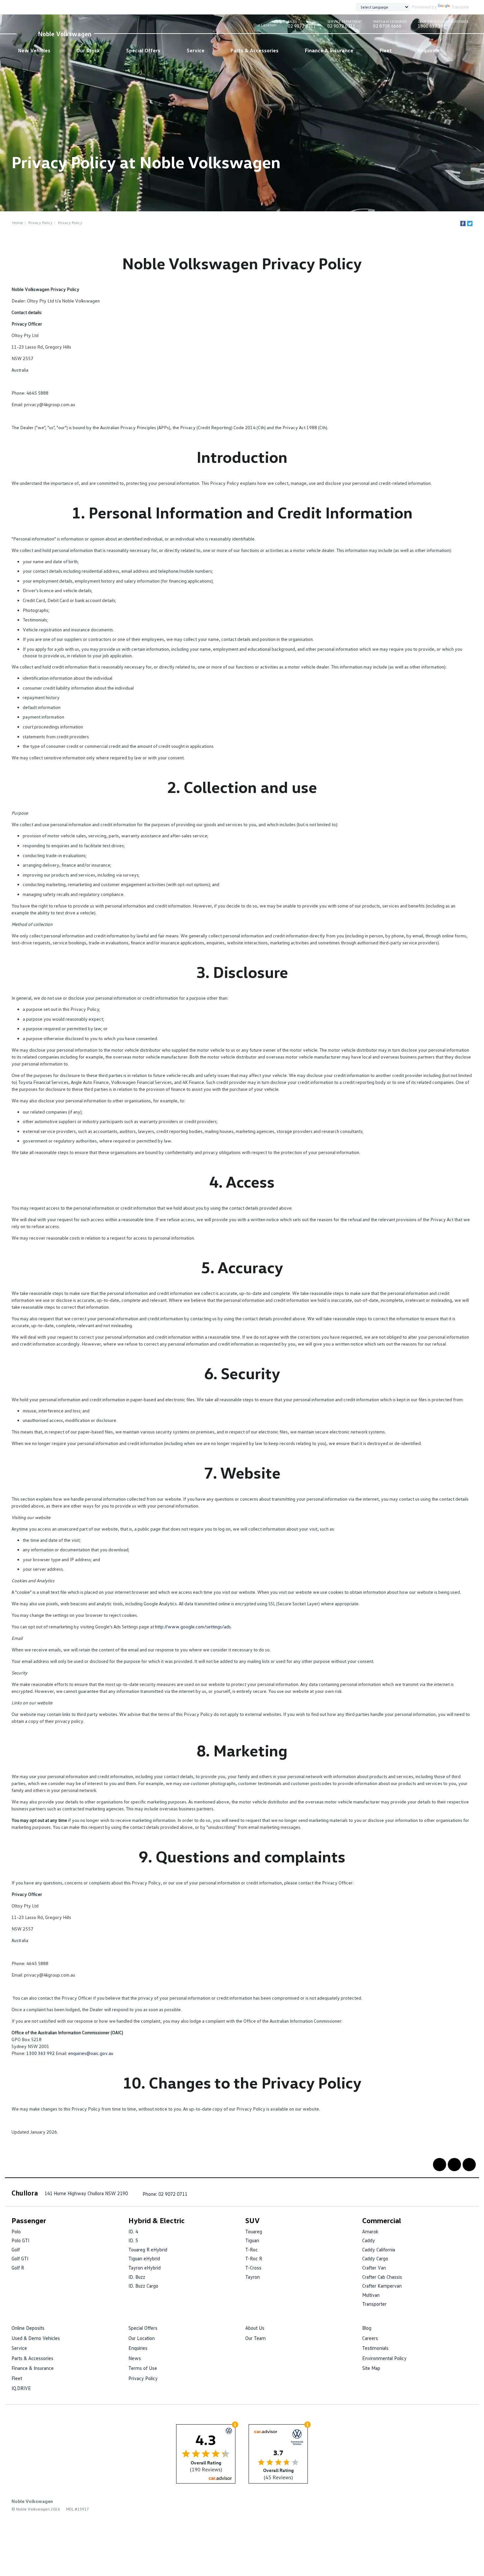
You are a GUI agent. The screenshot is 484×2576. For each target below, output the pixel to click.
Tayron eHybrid (145, 2268)
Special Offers (143, 50)
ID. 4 (133, 2231)
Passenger (29, 2220)
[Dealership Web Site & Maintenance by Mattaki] (460, 2506)
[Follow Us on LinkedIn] (454, 2165)
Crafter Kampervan (382, 2286)
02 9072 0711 (302, 25)
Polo (16, 2231)
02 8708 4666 (390, 25)
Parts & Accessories (255, 50)
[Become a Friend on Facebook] (440, 2165)
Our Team (255, 2338)
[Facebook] (463, 223)
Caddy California (379, 2249)
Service (196, 50)
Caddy (369, 2240)
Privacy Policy (40, 223)
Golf (16, 2249)
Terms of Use (143, 2368)
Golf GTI (20, 2258)
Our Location (265, 25)
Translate (460, 7)
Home (18, 223)
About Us (255, 2328)
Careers (370, 2338)
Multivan (371, 2295)
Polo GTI (20, 2240)
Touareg (254, 2231)
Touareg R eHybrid (148, 2249)
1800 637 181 (443, 25)
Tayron (253, 2277)
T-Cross (253, 2268)
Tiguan (252, 2240)
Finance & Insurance (329, 50)
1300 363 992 (40, 2053)
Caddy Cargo (375, 2258)
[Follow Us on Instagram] (469, 2165)
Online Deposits (28, 2328)
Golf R (18, 2268)
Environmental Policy (384, 2358)
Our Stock (88, 50)
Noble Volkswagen (65, 34)
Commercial (382, 2220)
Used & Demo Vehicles (36, 2338)
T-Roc (252, 2249)
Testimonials (375, 2348)
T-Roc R (254, 2258)
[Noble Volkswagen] (26, 34)
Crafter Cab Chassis (382, 2277)
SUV (253, 2220)
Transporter (374, 2304)
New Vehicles (34, 50)
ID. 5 (133, 2240)
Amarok (370, 2231)
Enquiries (429, 50)
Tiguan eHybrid (144, 2258)
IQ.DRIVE (21, 2388)
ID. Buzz (137, 2277)
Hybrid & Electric (157, 2220)
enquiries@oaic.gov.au (91, 2053)
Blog (367, 2328)
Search (458, 51)
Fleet (386, 50)
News (135, 2358)
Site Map (371, 2368)
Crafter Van (374, 2268)
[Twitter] (470, 223)
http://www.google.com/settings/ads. (193, 1627)
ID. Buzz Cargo (143, 2286)
